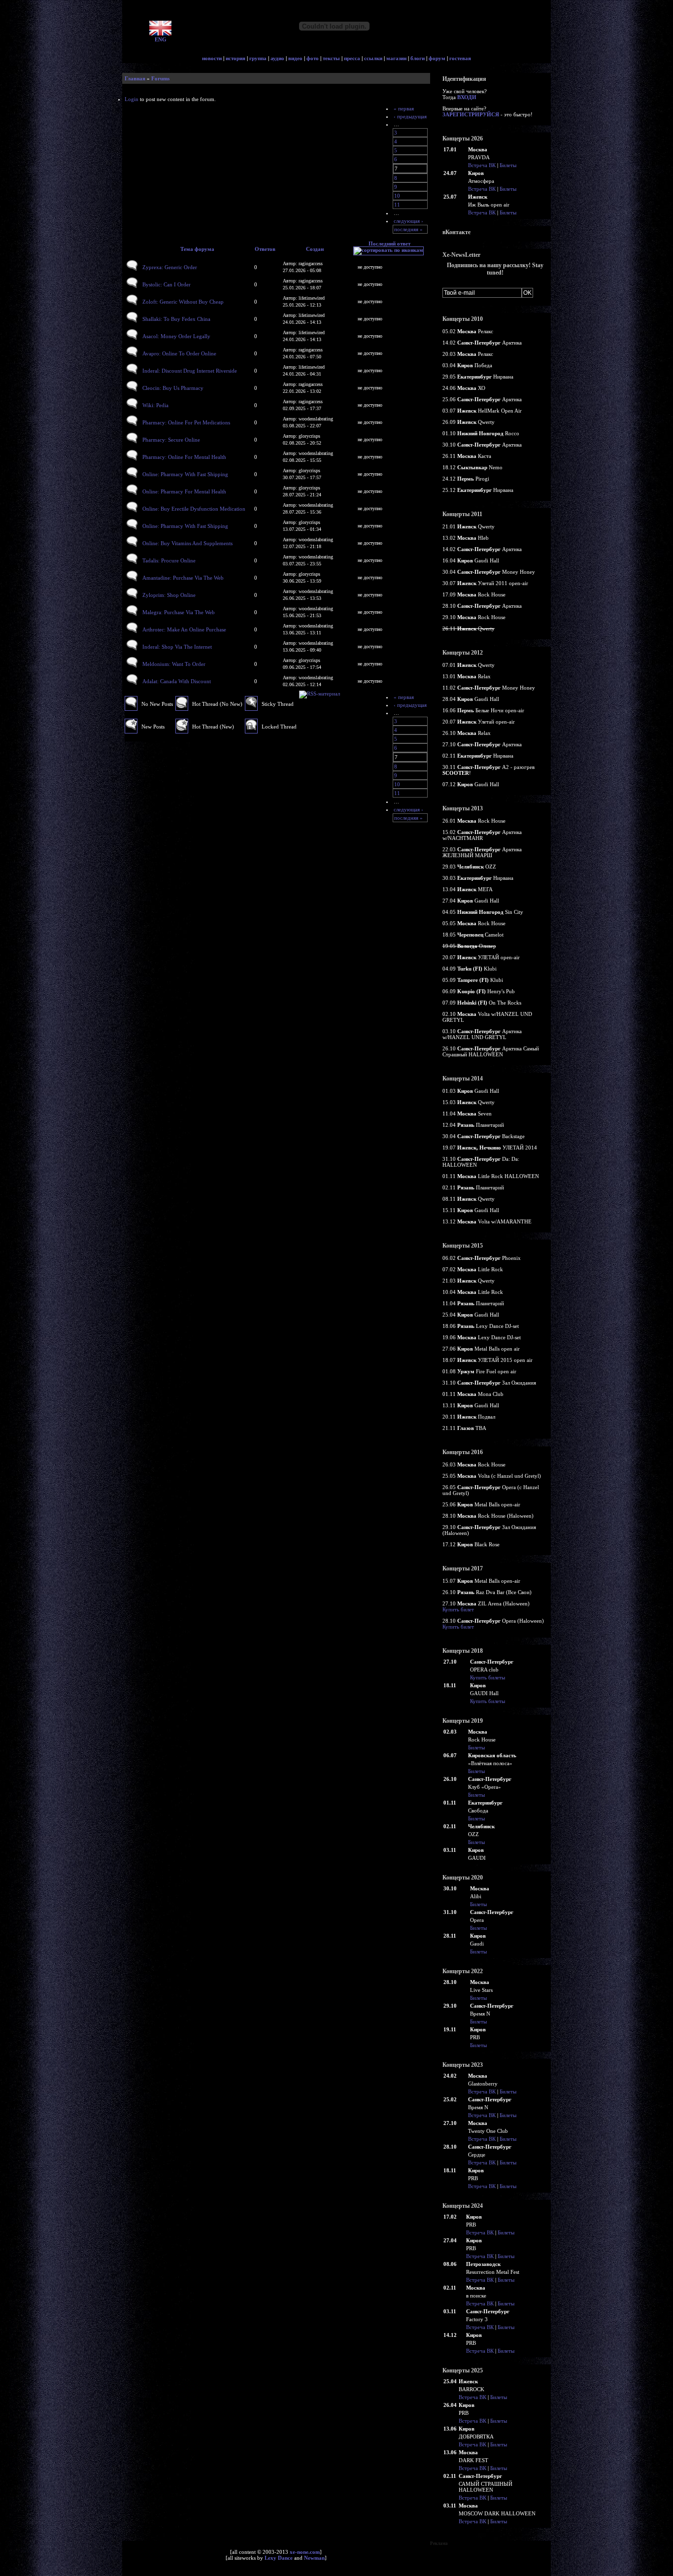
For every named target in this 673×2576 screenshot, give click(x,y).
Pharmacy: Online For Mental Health (184, 457)
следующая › (408, 221)
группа (258, 58)
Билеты (508, 165)
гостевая (460, 58)
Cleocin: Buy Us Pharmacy (173, 388)
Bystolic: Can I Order (167, 284)
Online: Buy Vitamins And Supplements (187, 543)
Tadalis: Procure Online (169, 560)
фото (313, 58)
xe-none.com (305, 2552)
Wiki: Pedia (155, 405)
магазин (396, 58)
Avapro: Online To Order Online (179, 353)
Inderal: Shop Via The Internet (177, 647)
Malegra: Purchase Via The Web (179, 612)
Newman (314, 2558)
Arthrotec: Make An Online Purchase (184, 629)
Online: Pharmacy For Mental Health (184, 491)
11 (397, 205)
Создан (315, 249)
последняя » (408, 229)
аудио (277, 58)
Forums (160, 78)
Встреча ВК (482, 165)
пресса (352, 58)
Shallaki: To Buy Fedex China (176, 319)
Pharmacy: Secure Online (171, 440)
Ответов (265, 249)
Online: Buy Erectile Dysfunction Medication (194, 509)
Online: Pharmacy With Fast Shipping (185, 474)
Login (132, 99)
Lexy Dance (279, 2558)
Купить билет (458, 1609)
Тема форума (197, 249)
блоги (418, 58)
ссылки (373, 58)
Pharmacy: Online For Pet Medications (186, 422)
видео (295, 58)
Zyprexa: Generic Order (170, 267)
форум (437, 58)
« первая (404, 108)
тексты (331, 58)
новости (212, 58)
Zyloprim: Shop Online (169, 595)
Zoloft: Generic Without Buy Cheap (183, 302)
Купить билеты (488, 1677)
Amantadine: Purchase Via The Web (183, 578)
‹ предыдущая (410, 116)
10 (397, 196)
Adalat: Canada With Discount (177, 681)
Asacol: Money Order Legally (176, 336)
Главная (135, 78)
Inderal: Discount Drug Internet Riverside (190, 371)
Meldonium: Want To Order (174, 664)
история (236, 58)
